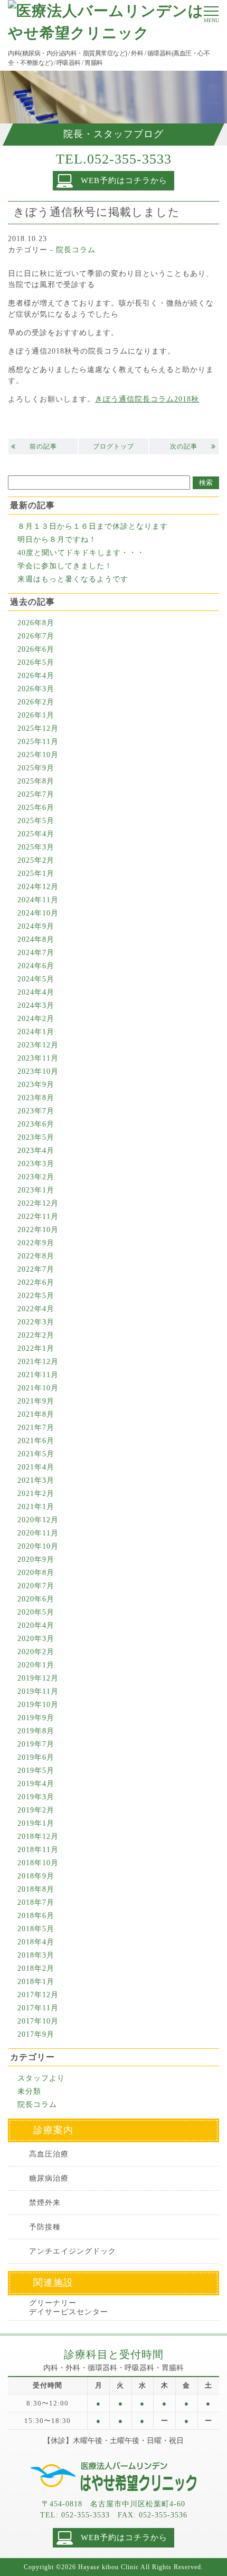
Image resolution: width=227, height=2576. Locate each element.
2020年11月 (38, 1533)
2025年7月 (36, 794)
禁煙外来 (45, 2203)
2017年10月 (38, 2021)
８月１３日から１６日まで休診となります (93, 526)
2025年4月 (36, 834)
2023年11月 (38, 1058)
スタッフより (41, 2078)
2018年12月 (38, 1836)
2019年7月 (36, 1744)
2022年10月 (38, 1230)
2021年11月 (38, 1375)
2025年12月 (38, 728)
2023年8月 (36, 1098)
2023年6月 (36, 1124)
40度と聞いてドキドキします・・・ (81, 553)
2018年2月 (36, 1968)
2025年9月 (36, 768)
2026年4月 (36, 676)
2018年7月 (36, 1902)
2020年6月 (36, 1599)
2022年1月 (36, 1348)
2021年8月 (36, 1414)
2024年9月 (36, 926)
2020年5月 (36, 1612)
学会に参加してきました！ (65, 566)
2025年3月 (36, 847)
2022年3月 (36, 1322)
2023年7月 (36, 1111)
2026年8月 (36, 623)
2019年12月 (38, 1678)
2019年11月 (38, 1691)
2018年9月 (36, 1876)
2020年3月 (36, 1639)
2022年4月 (36, 1309)
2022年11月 (38, 1217)
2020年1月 (36, 1665)
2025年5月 (36, 821)
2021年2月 (36, 1494)
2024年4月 (36, 992)
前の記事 (43, 446)
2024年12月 (38, 887)
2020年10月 (38, 1546)
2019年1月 (36, 1823)
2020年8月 (36, 1573)
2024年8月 (36, 939)
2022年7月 (36, 1269)
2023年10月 (38, 1071)
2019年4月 (36, 1784)
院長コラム (76, 250)
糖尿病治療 (49, 2178)
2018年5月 (36, 1929)
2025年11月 (38, 742)
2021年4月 (36, 1467)
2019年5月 (36, 1771)
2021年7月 (36, 1428)
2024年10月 (38, 913)
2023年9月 (36, 1085)
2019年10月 (38, 1705)
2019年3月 (36, 1797)
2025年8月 (36, 781)
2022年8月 (36, 1256)
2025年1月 (36, 874)
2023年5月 (36, 1137)
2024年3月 (36, 1005)
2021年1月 (36, 1507)
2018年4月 (36, 1942)
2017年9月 (36, 2034)
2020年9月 (36, 1559)
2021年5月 (36, 1454)
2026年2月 (36, 702)
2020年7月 (36, 1586)
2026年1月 (36, 715)
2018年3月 (36, 1955)
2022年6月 (36, 1282)
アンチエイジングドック (73, 2251)
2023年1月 (36, 1190)
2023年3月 (36, 1164)
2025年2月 (36, 860)
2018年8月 (36, 1889)
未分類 (29, 2091)
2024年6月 (36, 966)
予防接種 (45, 2227)
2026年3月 (36, 689)
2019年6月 (36, 1757)
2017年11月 (38, 2008)
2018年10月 (38, 1863)
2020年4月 (36, 1625)
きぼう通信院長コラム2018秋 (147, 399)
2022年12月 (38, 1203)
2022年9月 (36, 1243)
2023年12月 (38, 1045)
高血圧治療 (49, 2154)
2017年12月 (38, 1995)
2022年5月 (36, 1296)
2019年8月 (36, 1731)
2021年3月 (36, 1480)
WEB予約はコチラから (124, 180)
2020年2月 (36, 1652)
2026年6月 (36, 649)
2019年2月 (36, 1810)
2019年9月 (36, 1718)
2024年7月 (36, 953)
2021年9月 (36, 1401)
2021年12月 (38, 1362)
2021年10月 (38, 1388)
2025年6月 (36, 808)
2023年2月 (36, 1177)
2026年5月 (36, 662)
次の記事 (184, 446)
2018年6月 (36, 1916)
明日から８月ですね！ (57, 540)
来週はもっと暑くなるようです (73, 579)
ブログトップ (113, 446)
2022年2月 (36, 1335)
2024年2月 (36, 1019)
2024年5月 (36, 979)
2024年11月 (38, 900)
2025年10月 (38, 755)
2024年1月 (36, 1032)
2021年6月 (36, 1441)
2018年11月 (38, 1850)
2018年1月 (36, 1982)
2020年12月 (38, 1520)
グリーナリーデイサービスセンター (69, 2308)
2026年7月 (36, 636)
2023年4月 (36, 1151)
